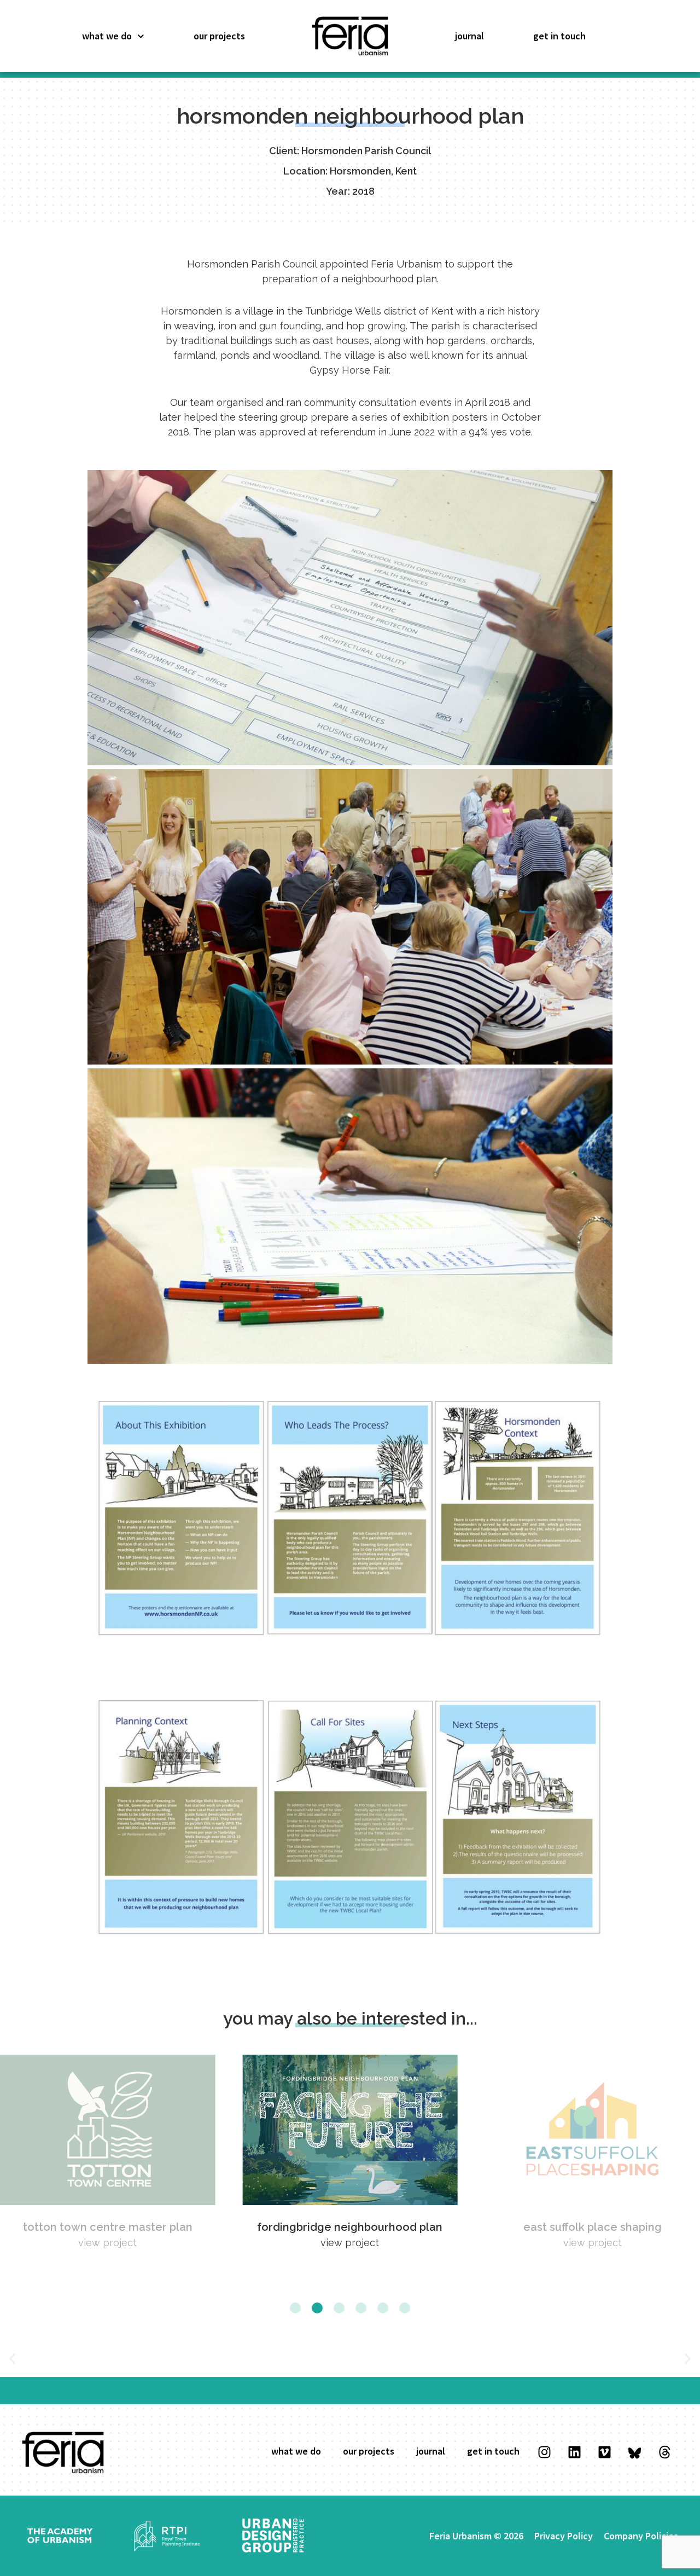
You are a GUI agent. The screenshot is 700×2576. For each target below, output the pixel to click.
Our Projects (219, 36)
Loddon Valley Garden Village (592, 2227)
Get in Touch (559, 36)
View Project (107, 2243)
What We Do (107, 36)
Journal (469, 36)
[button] (295, 2308)
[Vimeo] (604, 2452)
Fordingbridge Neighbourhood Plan (107, 2227)
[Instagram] (544, 2452)
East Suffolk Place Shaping (350, 2227)
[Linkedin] (574, 2452)
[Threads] (664, 2452)
